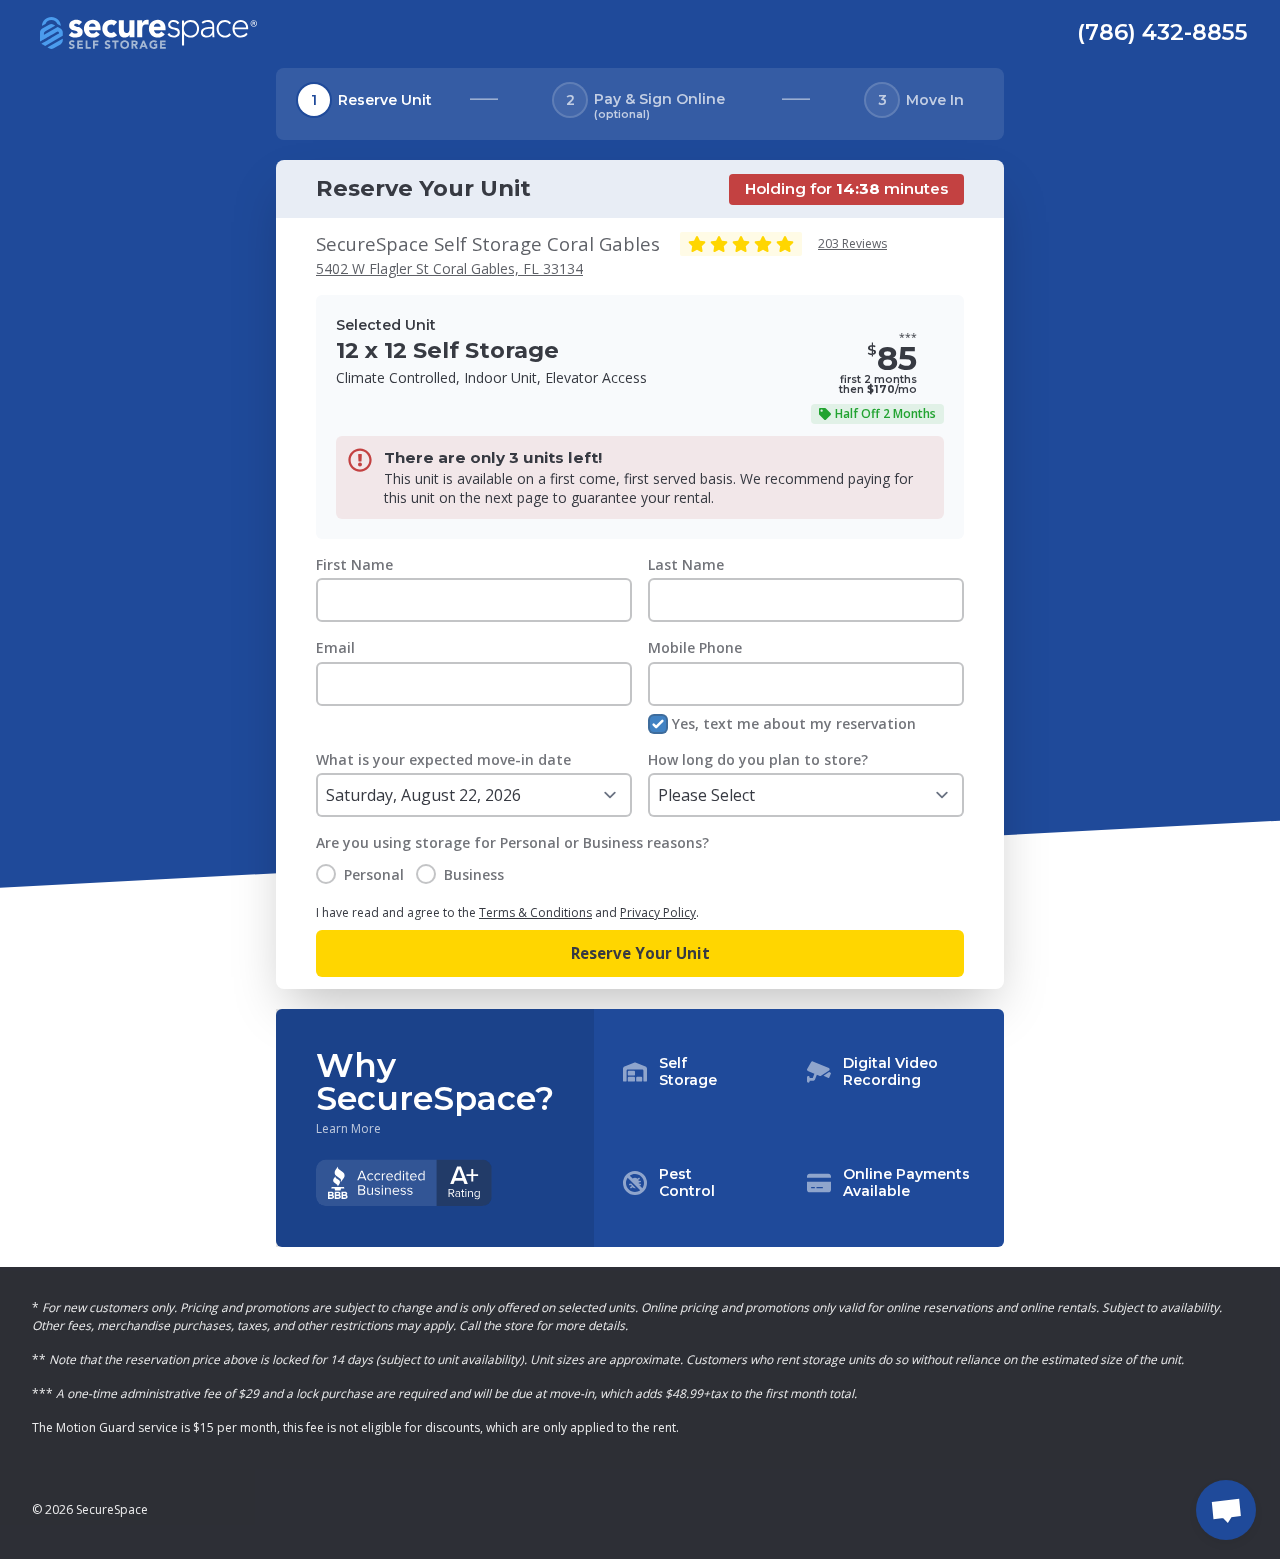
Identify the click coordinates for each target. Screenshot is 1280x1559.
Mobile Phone (695, 647)
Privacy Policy (658, 912)
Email (335, 647)
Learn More (348, 1129)
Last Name (686, 564)
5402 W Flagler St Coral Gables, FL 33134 (449, 268)
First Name (354, 564)
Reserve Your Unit (640, 953)
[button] (799, 1128)
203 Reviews (852, 243)
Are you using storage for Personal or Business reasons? (512, 842)
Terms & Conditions (535, 912)
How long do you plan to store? (758, 759)
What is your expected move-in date (443, 759)
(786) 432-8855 (1162, 32)
